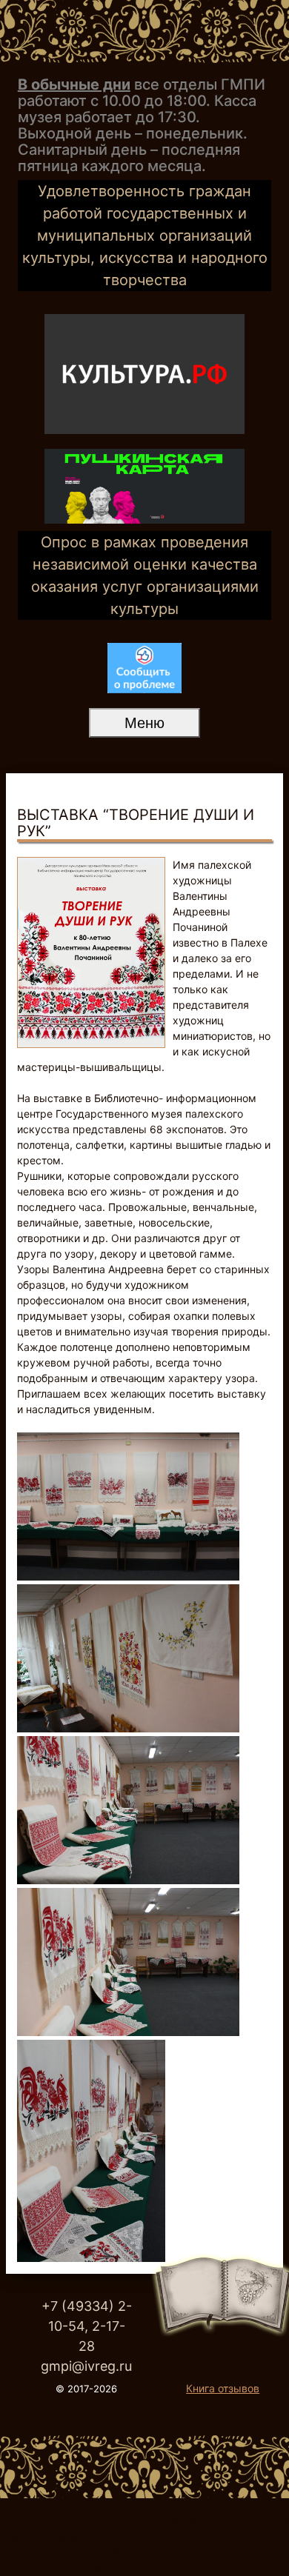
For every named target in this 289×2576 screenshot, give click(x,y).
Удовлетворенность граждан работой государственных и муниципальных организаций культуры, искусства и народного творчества (145, 236)
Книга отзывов (223, 2388)
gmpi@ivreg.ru (86, 2366)
